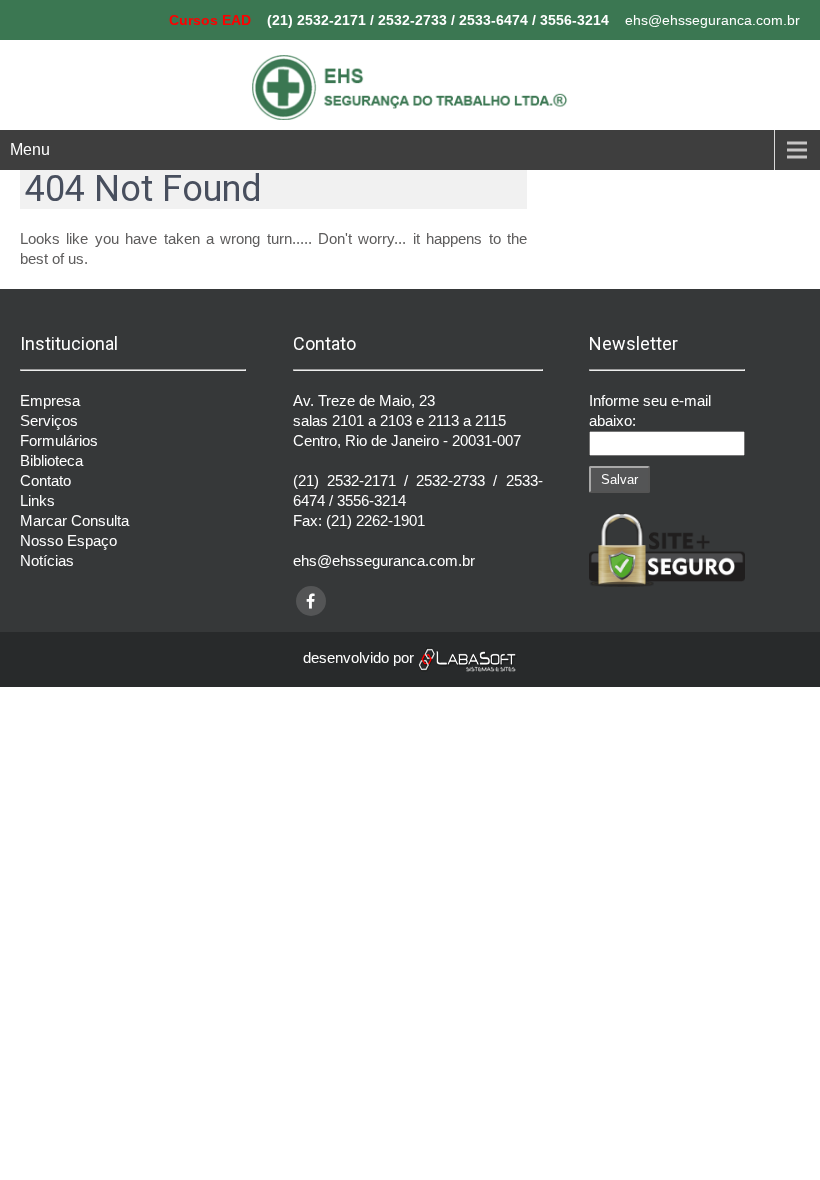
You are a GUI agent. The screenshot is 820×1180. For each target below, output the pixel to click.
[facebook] (311, 601)
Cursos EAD (210, 20)
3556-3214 (574, 20)
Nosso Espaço (68, 540)
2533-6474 (493, 20)
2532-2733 (412, 20)
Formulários (59, 440)
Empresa (50, 400)
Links (37, 500)
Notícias (47, 560)
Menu (30, 149)
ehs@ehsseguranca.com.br (712, 20)
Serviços (49, 420)
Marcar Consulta (74, 520)
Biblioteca (51, 460)
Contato (45, 480)
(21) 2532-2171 (316, 20)
